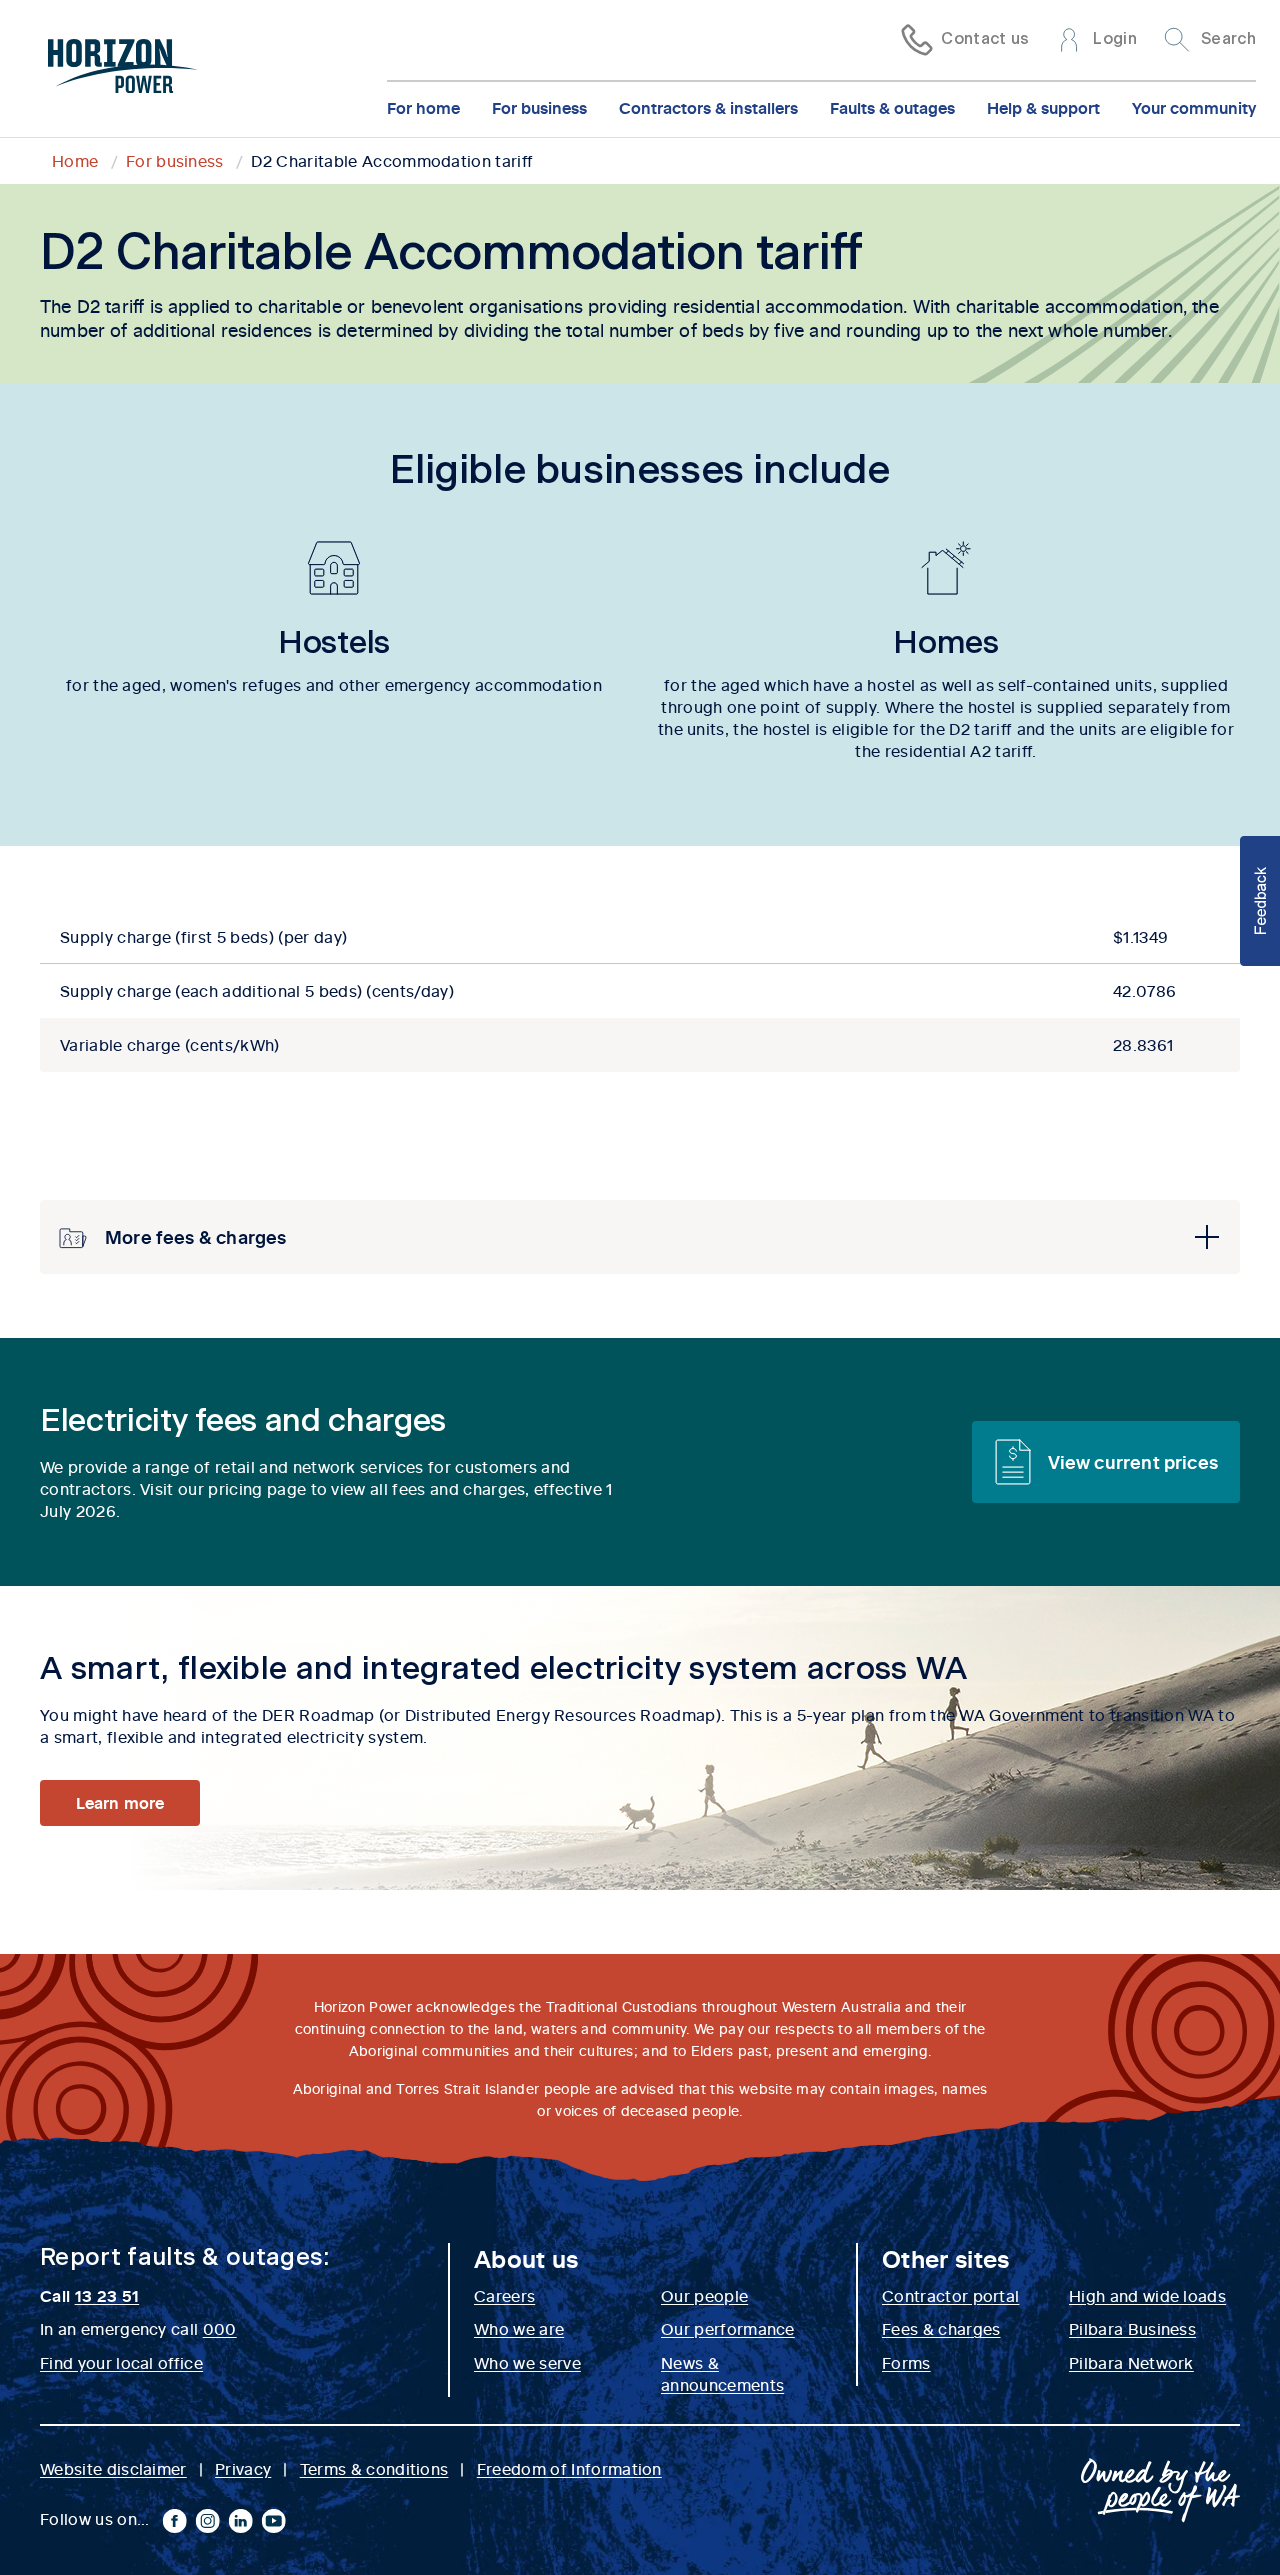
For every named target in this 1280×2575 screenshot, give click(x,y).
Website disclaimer (113, 2468)
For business (539, 107)
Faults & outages (892, 107)
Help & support (1043, 107)
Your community (1194, 107)
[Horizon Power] (123, 69)
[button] (640, 1237)
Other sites (946, 2258)
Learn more (119, 1802)
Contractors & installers (708, 107)
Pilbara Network (1131, 2362)
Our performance (728, 2328)
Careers (504, 2295)
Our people (704, 2295)
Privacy (243, 2468)
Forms (906, 2362)
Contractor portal (950, 2295)
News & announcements (722, 2373)
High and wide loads (1147, 2295)
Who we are (519, 2328)
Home (75, 160)
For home (423, 107)
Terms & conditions (374, 2468)
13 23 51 (107, 2295)
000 (220, 2328)
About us (526, 2258)
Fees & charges (941, 2328)
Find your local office (121, 2362)
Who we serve (527, 2362)
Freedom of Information (569, 2468)
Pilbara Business (1132, 2328)
